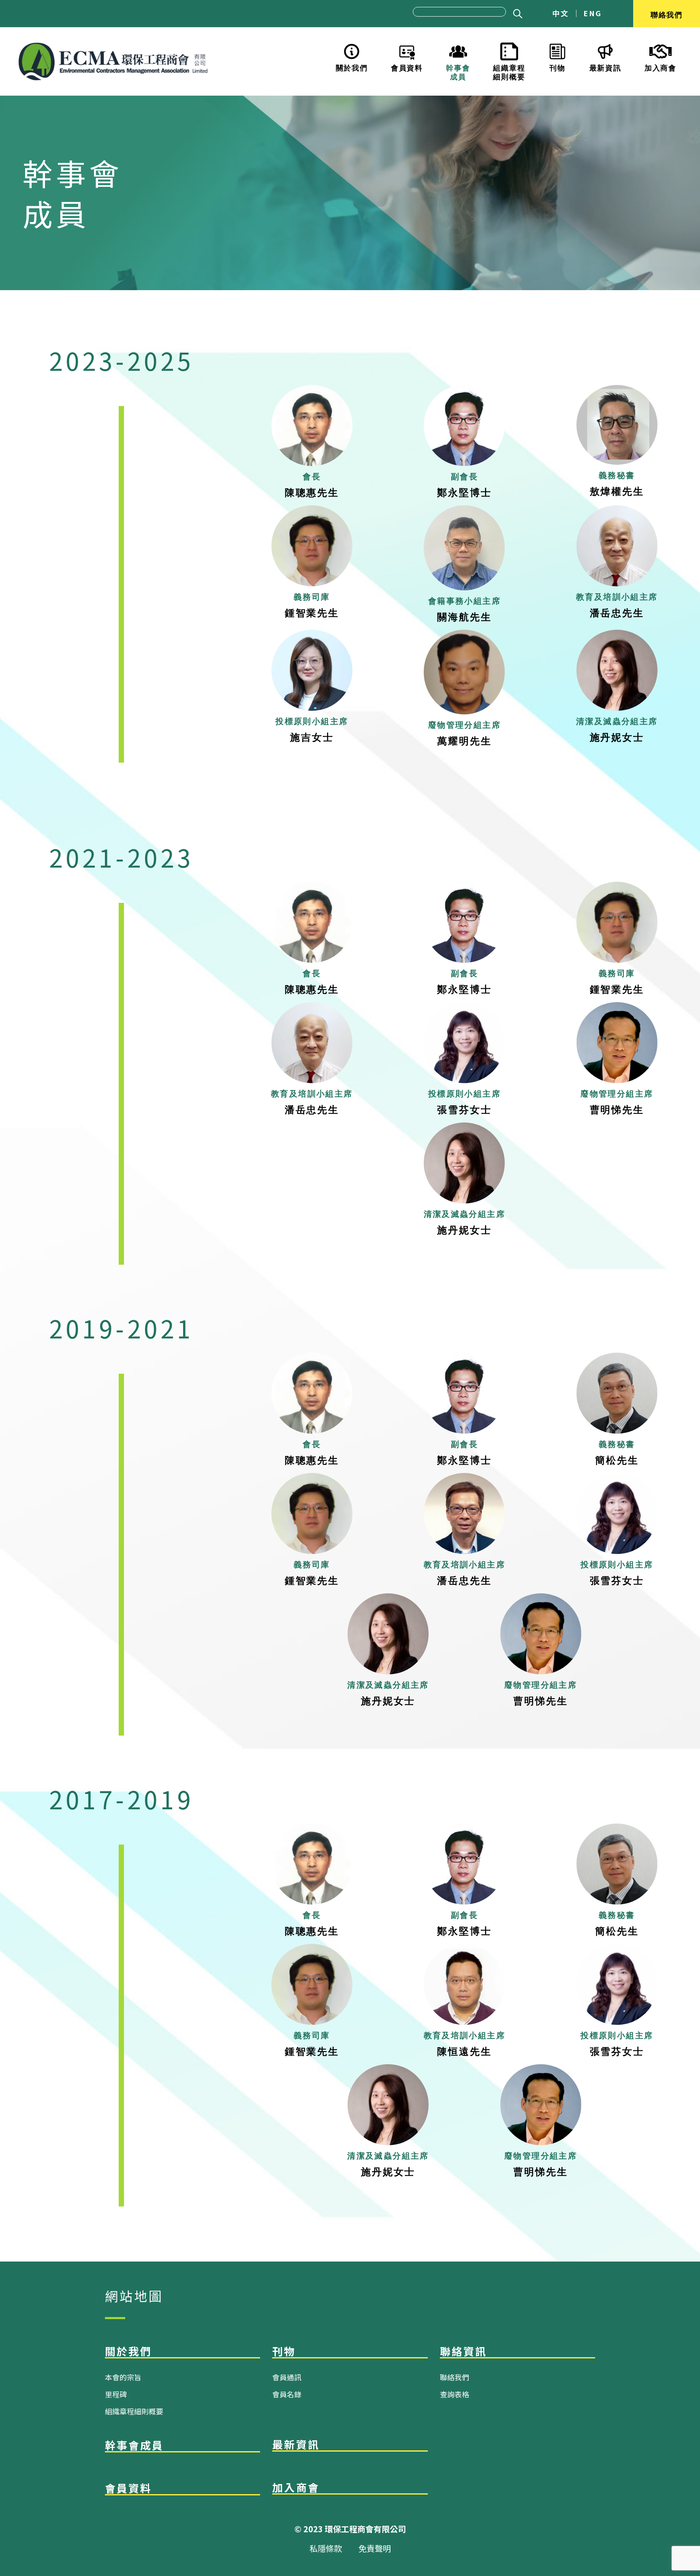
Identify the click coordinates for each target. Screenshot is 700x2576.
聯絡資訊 (463, 2351)
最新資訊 (605, 67)
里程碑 (116, 2394)
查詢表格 (455, 2394)
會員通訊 (287, 2377)
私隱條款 (326, 2548)
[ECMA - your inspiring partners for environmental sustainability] (113, 62)
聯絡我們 (667, 14)
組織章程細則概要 (509, 71)
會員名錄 (287, 2394)
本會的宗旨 (123, 2377)
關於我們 (352, 67)
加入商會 (661, 67)
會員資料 (407, 67)
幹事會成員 (458, 71)
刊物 (557, 67)
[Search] (516, 14)
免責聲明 (375, 2548)
